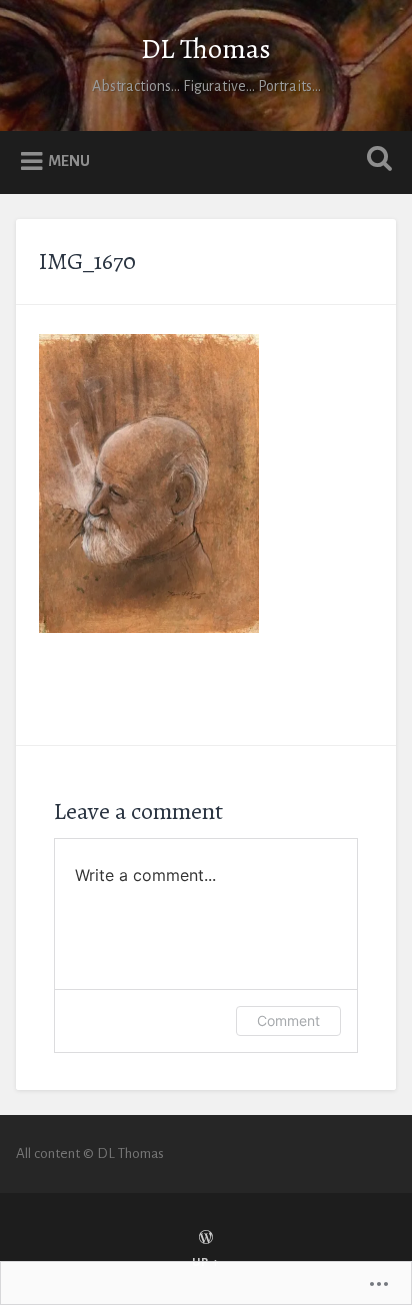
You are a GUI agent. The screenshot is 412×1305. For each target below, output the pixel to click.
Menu (69, 161)
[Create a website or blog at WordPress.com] (206, 1239)
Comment (288, 1020)
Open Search (375, 160)
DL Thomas (206, 49)
